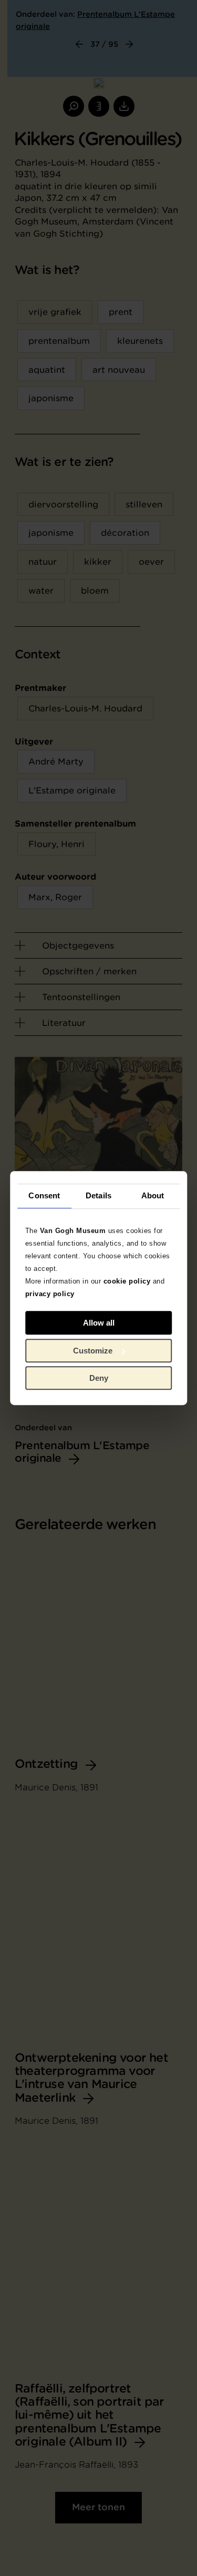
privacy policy (50, 1294)
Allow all (99, 1323)
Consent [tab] (44, 1195)
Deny (99, 1378)
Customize (93, 1351)
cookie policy (127, 1281)
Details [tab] (98, 1195)
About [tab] (153, 1195)
